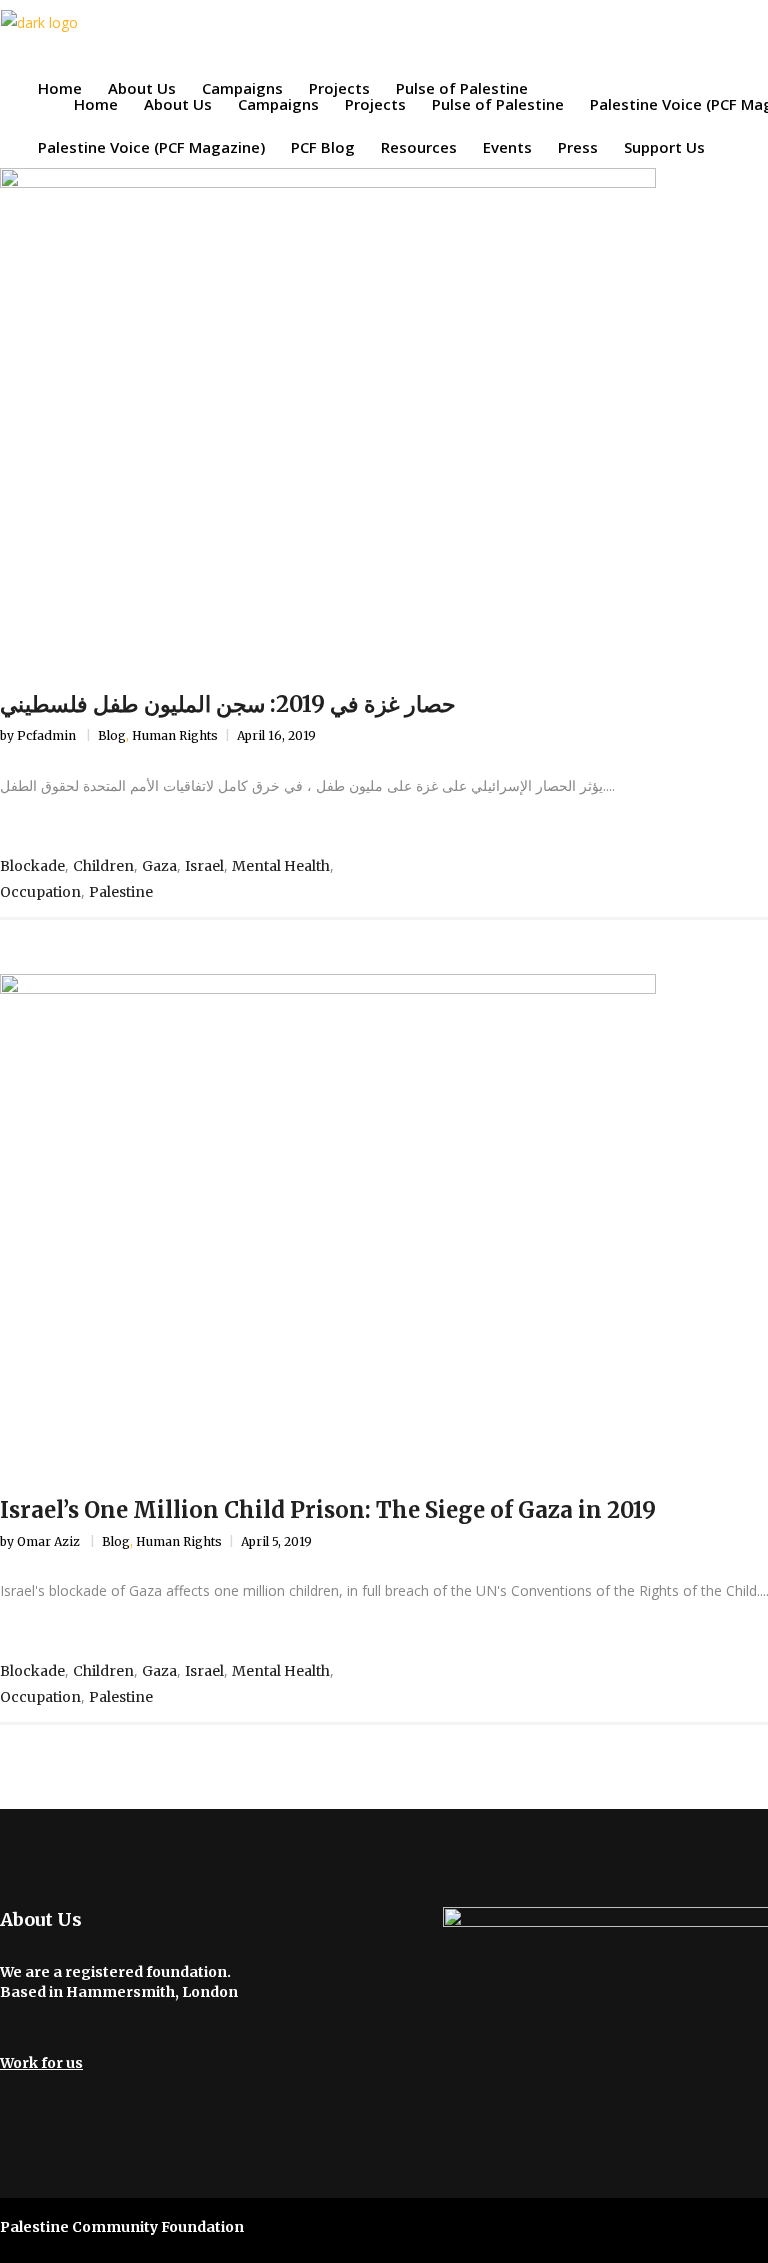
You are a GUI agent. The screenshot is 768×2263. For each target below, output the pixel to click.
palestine (121, 892)
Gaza (159, 866)
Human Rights (175, 735)
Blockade (32, 866)
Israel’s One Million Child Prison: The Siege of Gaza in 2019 (328, 1510)
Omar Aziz (50, 1541)
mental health (281, 866)
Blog (112, 735)
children (103, 866)
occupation (40, 892)
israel (204, 866)
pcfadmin (48, 735)
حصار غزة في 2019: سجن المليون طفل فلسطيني (228, 704)
